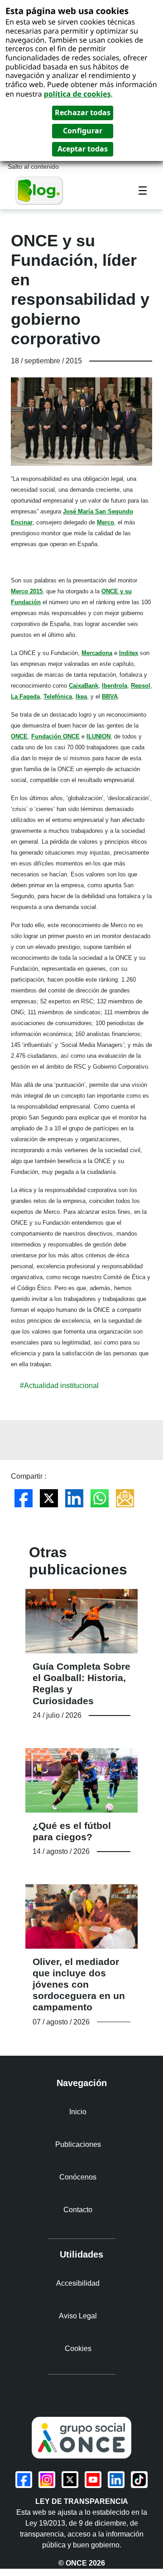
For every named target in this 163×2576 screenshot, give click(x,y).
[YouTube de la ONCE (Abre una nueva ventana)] (93, 2480)
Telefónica (58, 697)
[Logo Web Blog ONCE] (39, 190)
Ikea (81, 697)
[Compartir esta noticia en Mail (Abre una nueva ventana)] (125, 1498)
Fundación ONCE (55, 736)
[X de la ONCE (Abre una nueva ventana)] (70, 2480)
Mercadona (97, 653)
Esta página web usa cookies (67, 11)
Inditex (129, 653)
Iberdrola (115, 686)
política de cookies (77, 94)
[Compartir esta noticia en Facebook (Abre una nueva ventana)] (24, 1498)
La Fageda (25, 697)
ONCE (19, 736)
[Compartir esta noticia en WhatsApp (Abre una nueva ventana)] (100, 1498)
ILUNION (98, 736)
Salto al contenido (33, 167)
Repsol (141, 686)
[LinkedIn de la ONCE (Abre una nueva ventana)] (116, 2480)
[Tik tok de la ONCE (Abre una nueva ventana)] (139, 2480)
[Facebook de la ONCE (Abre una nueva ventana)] (24, 2480)
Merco (105, 522)
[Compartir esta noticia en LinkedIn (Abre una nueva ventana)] (74, 1498)
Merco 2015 (27, 591)
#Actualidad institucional (59, 1386)
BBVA (110, 697)
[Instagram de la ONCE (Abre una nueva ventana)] (47, 2480)
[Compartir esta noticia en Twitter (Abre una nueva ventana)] (49, 1498)
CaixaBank (84, 686)
